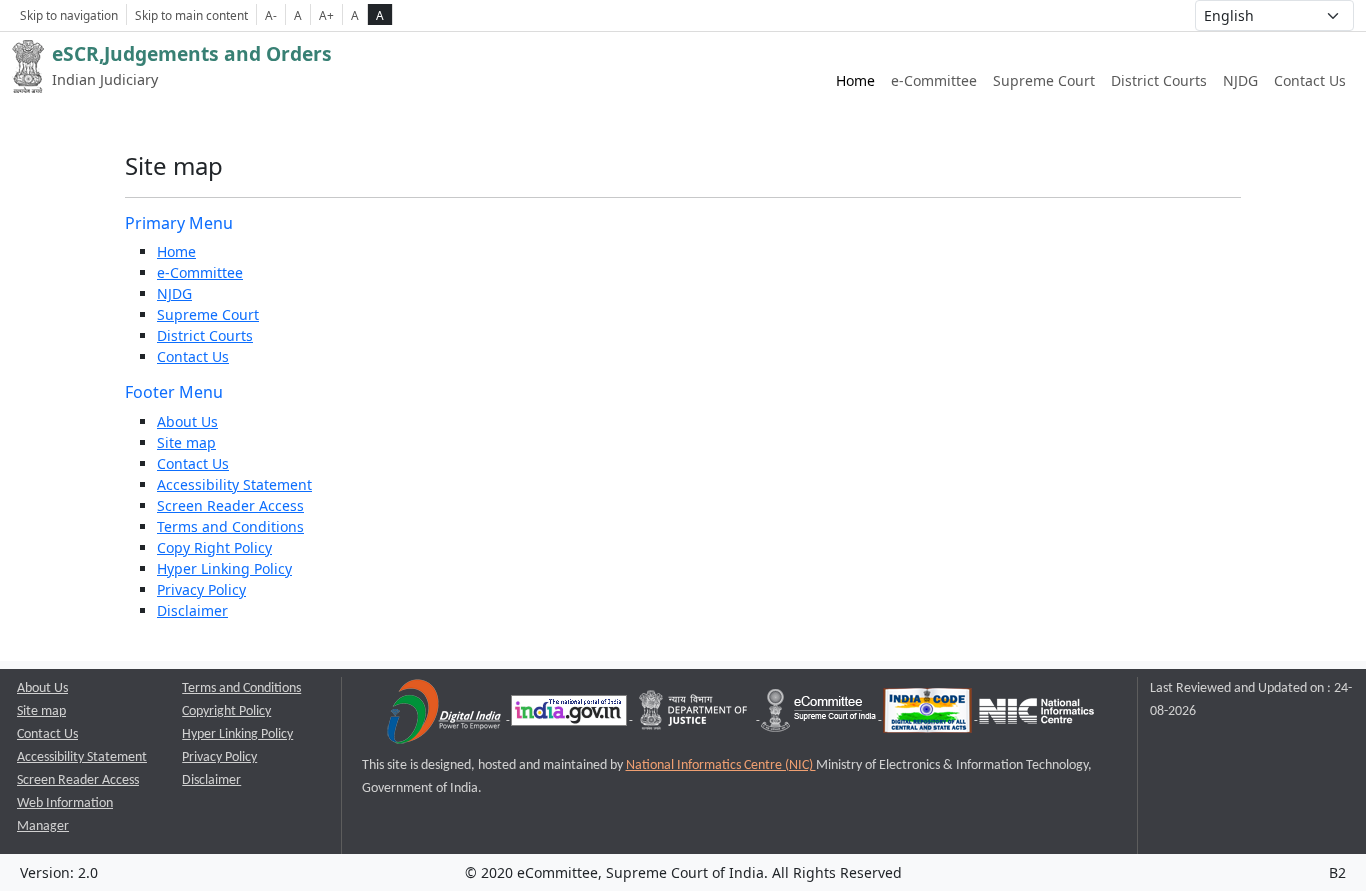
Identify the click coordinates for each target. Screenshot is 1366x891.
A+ (326, 15)
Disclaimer (192, 610)
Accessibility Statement (234, 484)
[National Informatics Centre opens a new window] (1036, 715)
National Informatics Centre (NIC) (721, 765)
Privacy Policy (201, 589)
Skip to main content (191, 15)
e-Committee (934, 80)
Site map (186, 442)
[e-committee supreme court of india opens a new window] (820, 715)
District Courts (1159, 80)
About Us (187, 421)
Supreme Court (1044, 80)
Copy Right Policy (214, 547)
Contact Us (1310, 80)
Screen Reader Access (230, 505)
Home (855, 80)
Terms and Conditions (230, 526)
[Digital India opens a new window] (445, 715)
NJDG (1240, 80)
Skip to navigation (69, 15)
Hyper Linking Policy (224, 568)
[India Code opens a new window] (929, 715)
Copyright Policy (226, 711)
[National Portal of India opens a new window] (570, 715)
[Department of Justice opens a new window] (695, 715)
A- (271, 15)
